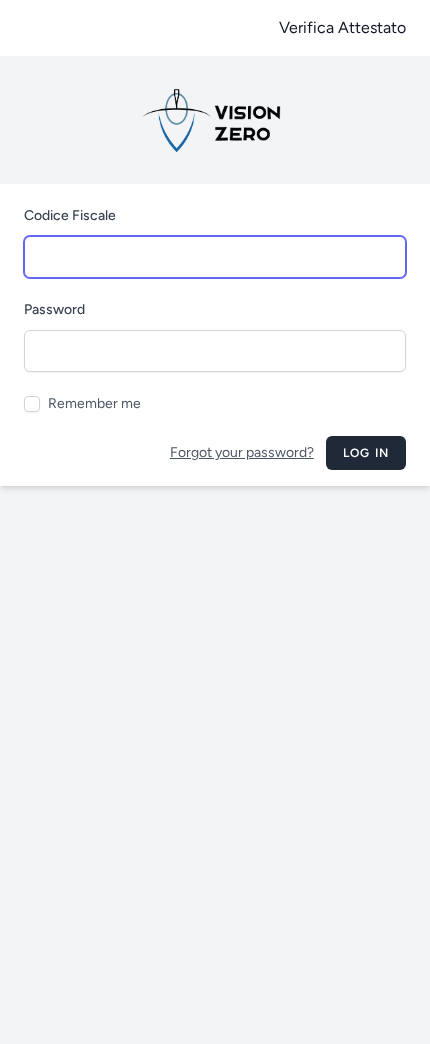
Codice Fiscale (70, 215)
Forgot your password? (242, 452)
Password (54, 309)
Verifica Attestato (342, 27)
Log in (366, 453)
